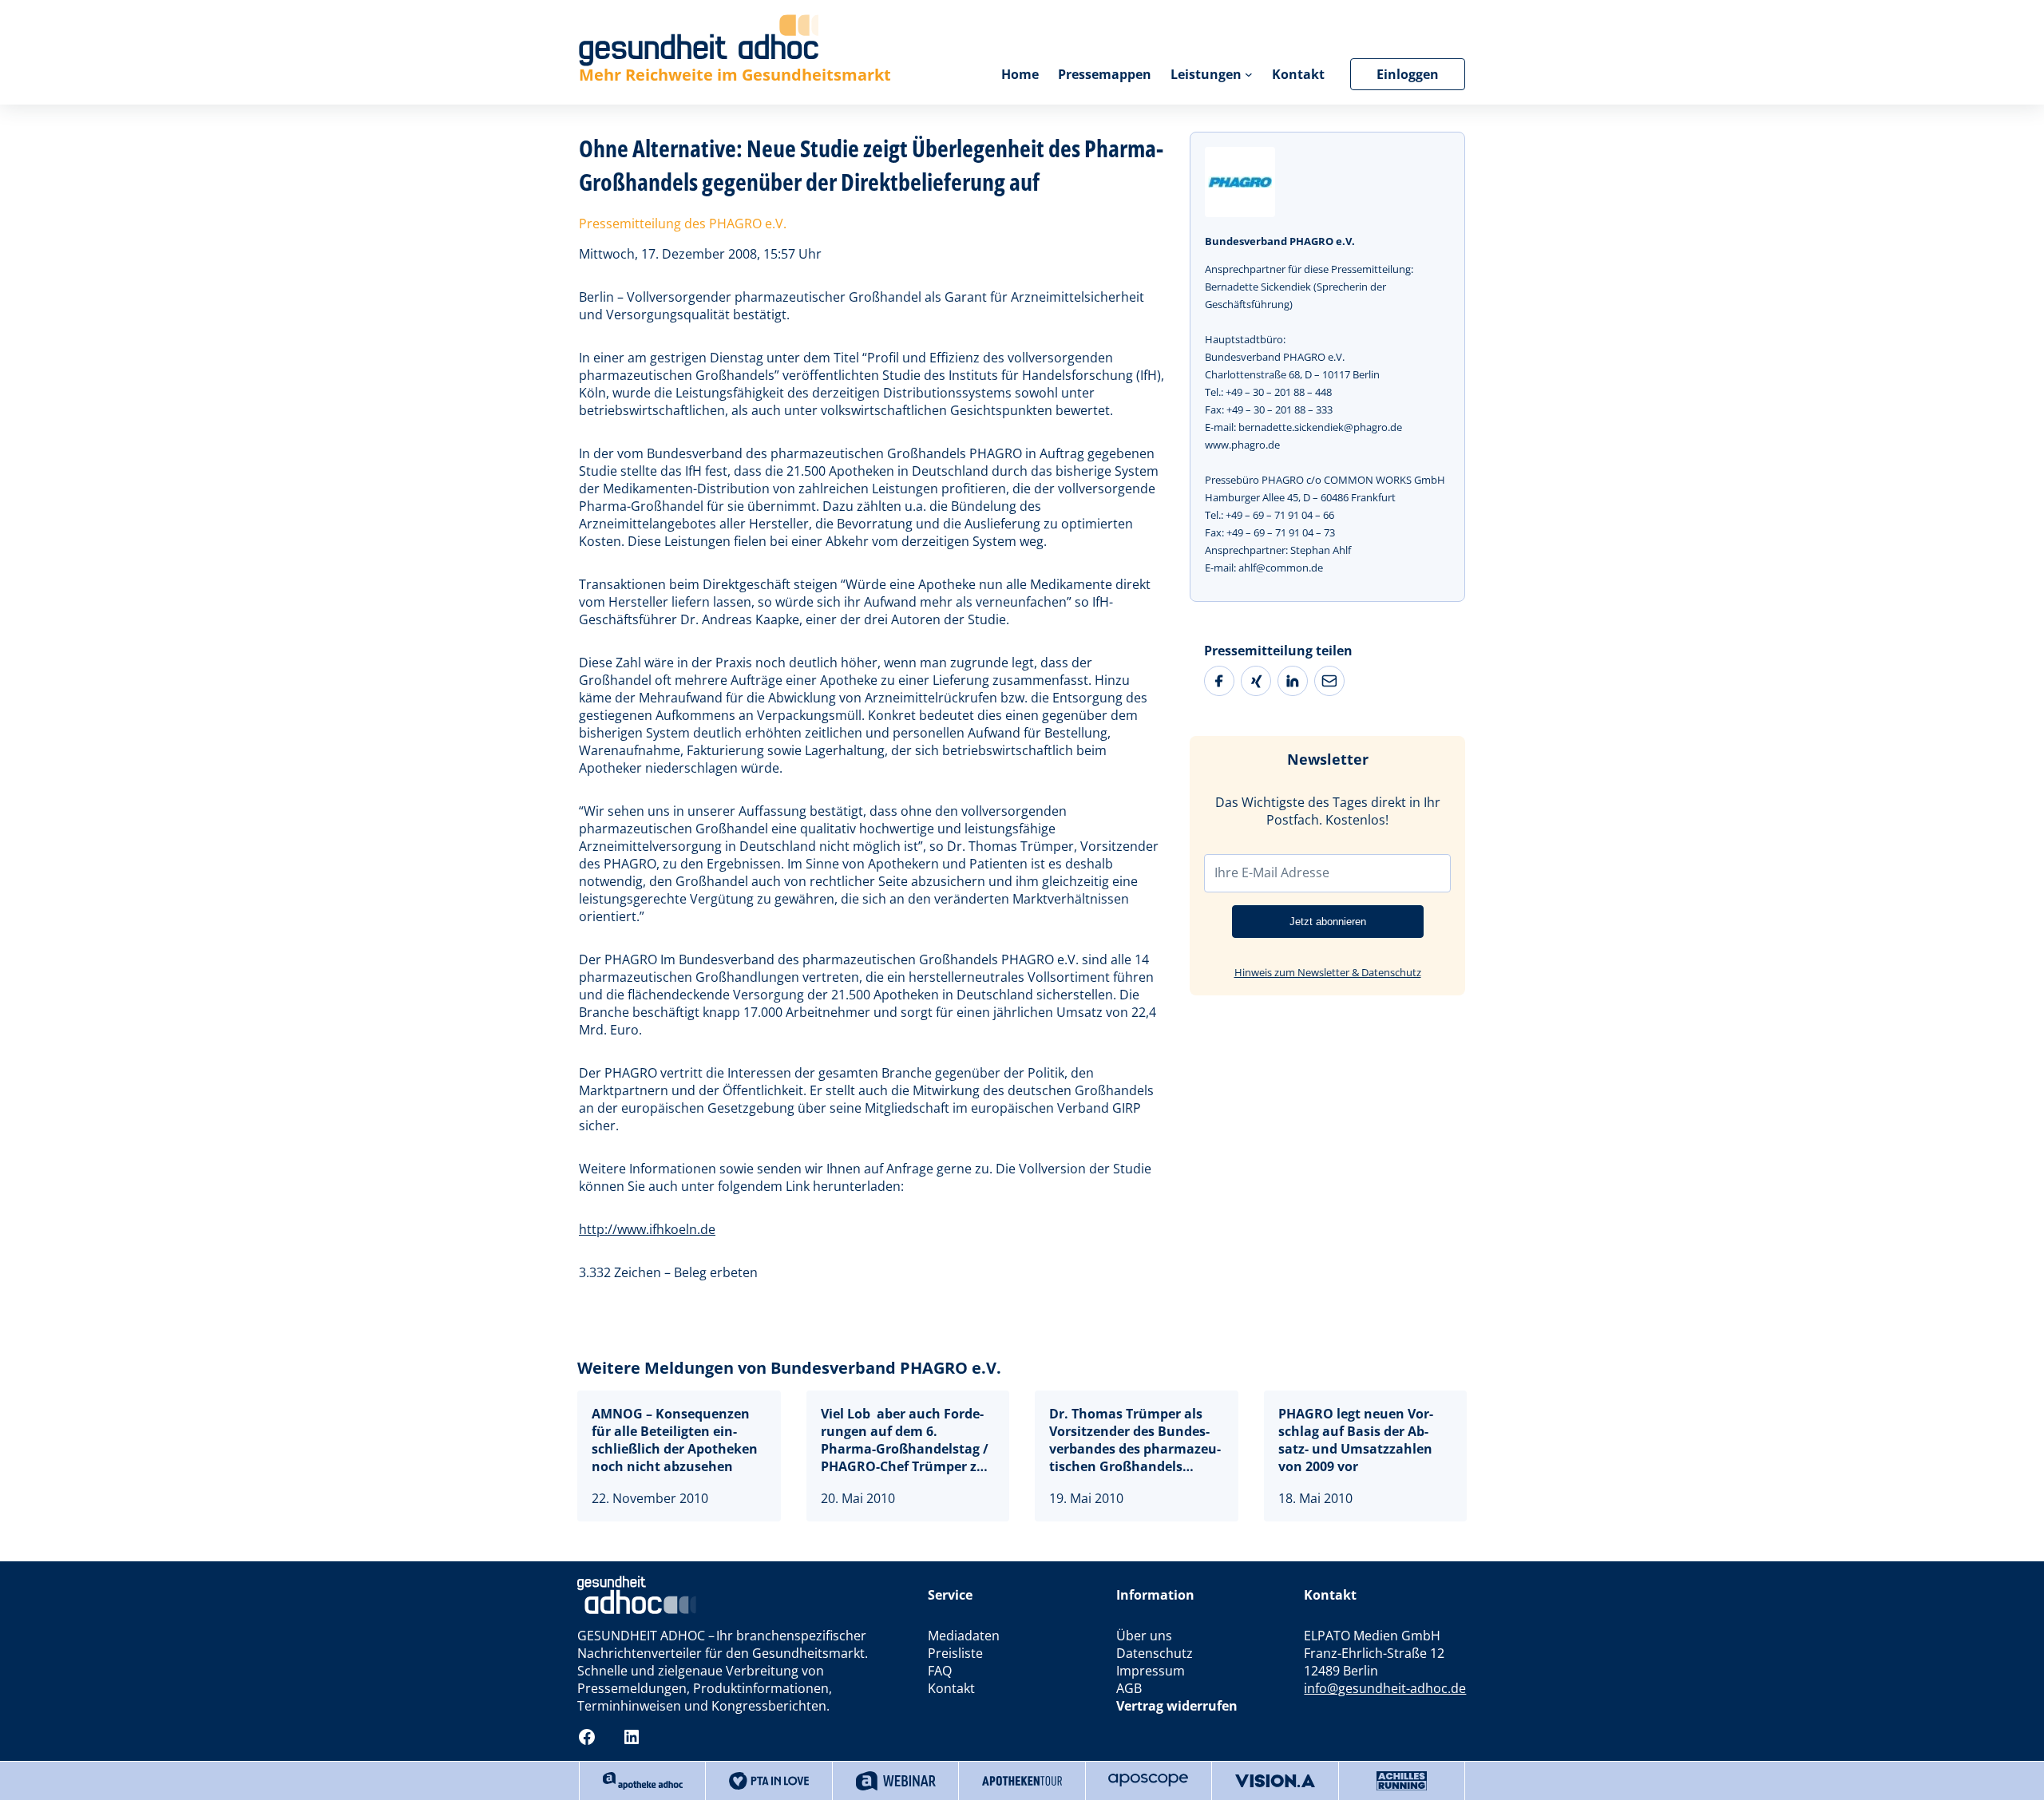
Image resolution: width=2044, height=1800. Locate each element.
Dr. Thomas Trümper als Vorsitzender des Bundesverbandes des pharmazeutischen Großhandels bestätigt (1135, 1440)
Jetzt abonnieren (1328, 922)
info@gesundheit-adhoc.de (1385, 1688)
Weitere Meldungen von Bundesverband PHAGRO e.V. (789, 1368)
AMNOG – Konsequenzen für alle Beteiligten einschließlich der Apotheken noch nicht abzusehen (675, 1440)
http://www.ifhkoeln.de (647, 1229)
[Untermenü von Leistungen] (1249, 74)
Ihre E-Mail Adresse (1272, 872)
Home (1020, 74)
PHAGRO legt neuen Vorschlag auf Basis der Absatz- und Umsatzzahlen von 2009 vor (1356, 1440)
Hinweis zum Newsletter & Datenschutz (1328, 972)
